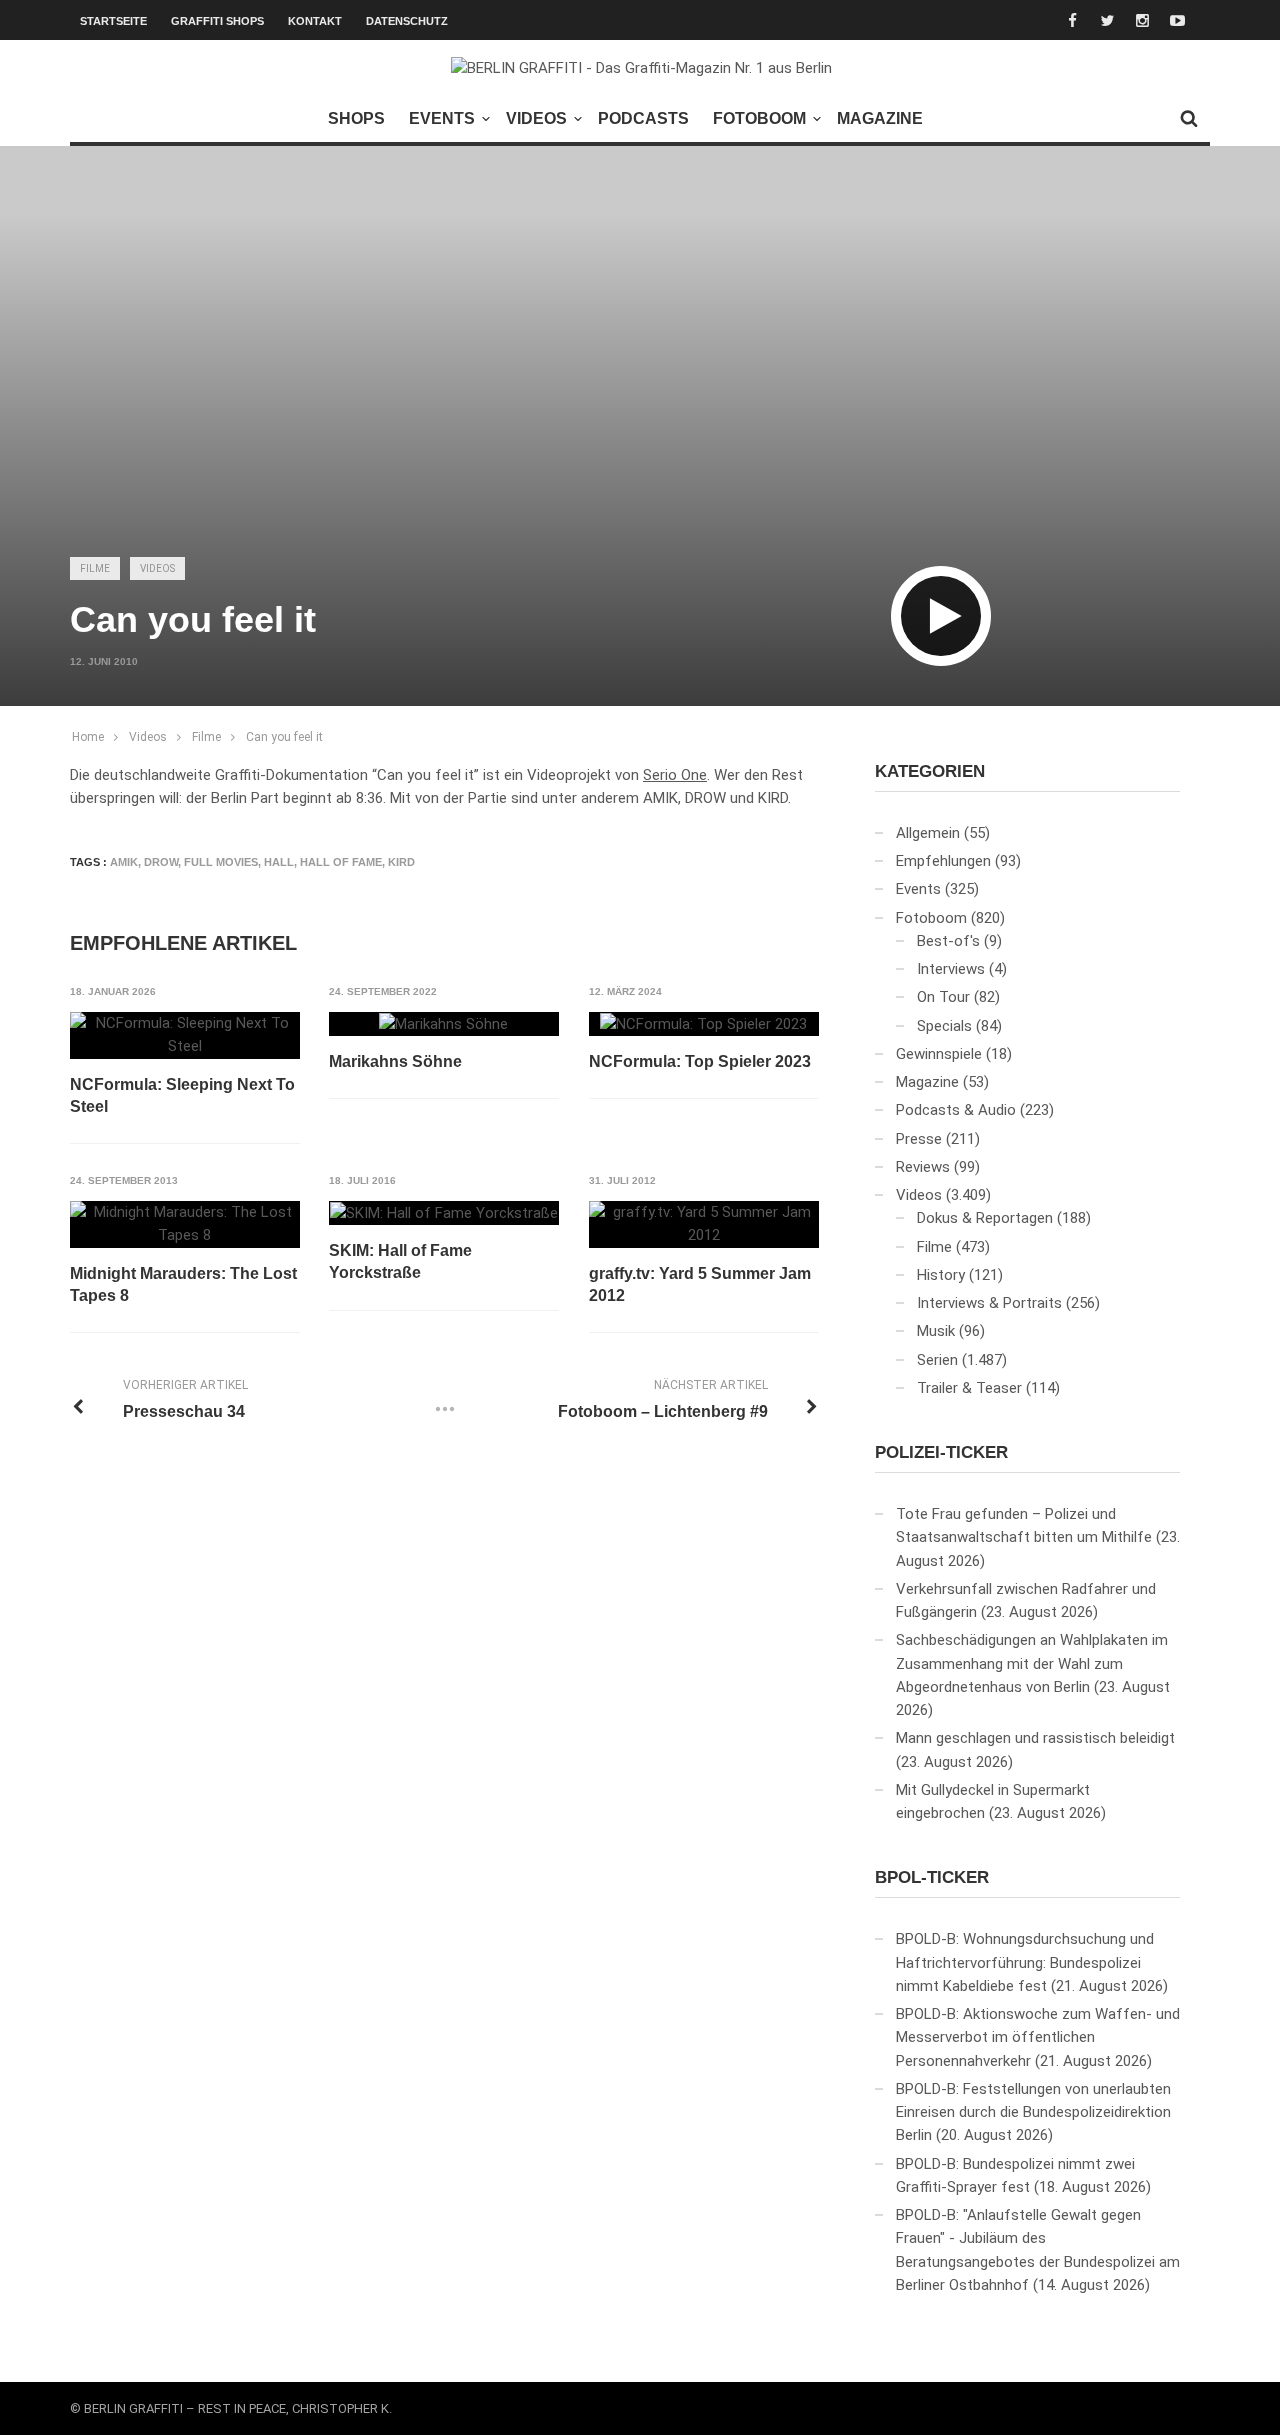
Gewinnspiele (939, 1054)
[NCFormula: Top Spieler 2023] (703, 1024)
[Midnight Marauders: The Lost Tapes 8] (185, 1224)
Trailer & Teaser (969, 1388)
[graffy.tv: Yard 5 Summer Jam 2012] (704, 1224)
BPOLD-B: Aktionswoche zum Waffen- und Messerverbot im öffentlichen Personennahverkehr (1038, 2037)
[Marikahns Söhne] (443, 1024)
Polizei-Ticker (941, 1452)
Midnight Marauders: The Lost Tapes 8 (183, 1284)
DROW (161, 862)
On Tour (943, 997)
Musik (936, 1331)
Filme (95, 568)
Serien (937, 1360)
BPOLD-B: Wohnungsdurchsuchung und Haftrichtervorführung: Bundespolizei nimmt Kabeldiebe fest (1025, 1962)
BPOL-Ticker (932, 1877)
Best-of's (948, 941)
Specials (944, 1026)
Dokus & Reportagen (985, 1218)
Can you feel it (284, 737)
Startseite (113, 21)
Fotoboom (759, 118)
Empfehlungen (943, 861)
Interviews (951, 969)
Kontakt (315, 21)
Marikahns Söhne (395, 1061)
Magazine (880, 118)
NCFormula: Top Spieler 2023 (700, 1061)
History (941, 1275)
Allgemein (928, 833)
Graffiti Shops (217, 21)
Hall (279, 862)
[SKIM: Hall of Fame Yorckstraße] (444, 1213)
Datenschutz (407, 21)
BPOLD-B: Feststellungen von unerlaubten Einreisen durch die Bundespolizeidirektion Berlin (1033, 2112)
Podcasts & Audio (956, 1110)
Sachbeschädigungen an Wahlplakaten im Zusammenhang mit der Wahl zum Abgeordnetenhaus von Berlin (1032, 1663)
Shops (356, 118)
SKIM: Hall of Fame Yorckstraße (400, 1261)
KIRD (401, 862)
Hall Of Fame (341, 862)
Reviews (923, 1167)
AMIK (124, 862)
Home (88, 737)
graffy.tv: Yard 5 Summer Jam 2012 (700, 1284)
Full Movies (221, 862)
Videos (536, 118)
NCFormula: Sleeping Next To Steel (182, 1095)
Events (442, 118)
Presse (919, 1139)
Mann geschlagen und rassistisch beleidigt (1035, 1738)
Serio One (675, 775)
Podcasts (643, 118)
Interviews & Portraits (989, 1303)
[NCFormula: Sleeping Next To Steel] (185, 1035)
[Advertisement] (640, 386)
